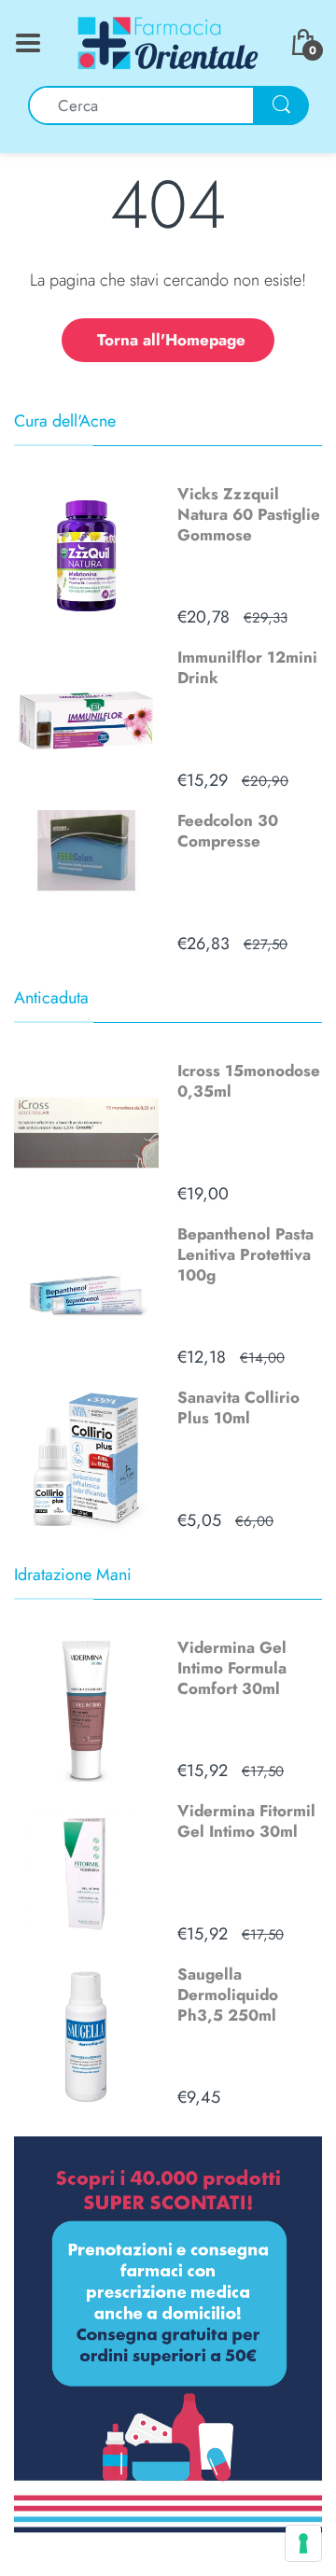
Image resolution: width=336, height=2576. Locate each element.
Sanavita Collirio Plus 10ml (238, 1407)
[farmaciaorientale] (168, 41)
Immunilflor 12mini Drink (247, 667)
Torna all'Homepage (171, 340)
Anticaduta (51, 998)
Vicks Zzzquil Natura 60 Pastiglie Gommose (249, 514)
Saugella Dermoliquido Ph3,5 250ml (228, 1995)
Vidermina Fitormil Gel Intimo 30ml (246, 1821)
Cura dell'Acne (65, 421)
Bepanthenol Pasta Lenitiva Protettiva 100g (245, 1254)
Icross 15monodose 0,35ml (249, 1081)
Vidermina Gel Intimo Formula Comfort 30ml (232, 1668)
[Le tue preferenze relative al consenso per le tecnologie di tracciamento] (303, 2543)
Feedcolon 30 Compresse (228, 831)
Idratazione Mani (73, 1575)
